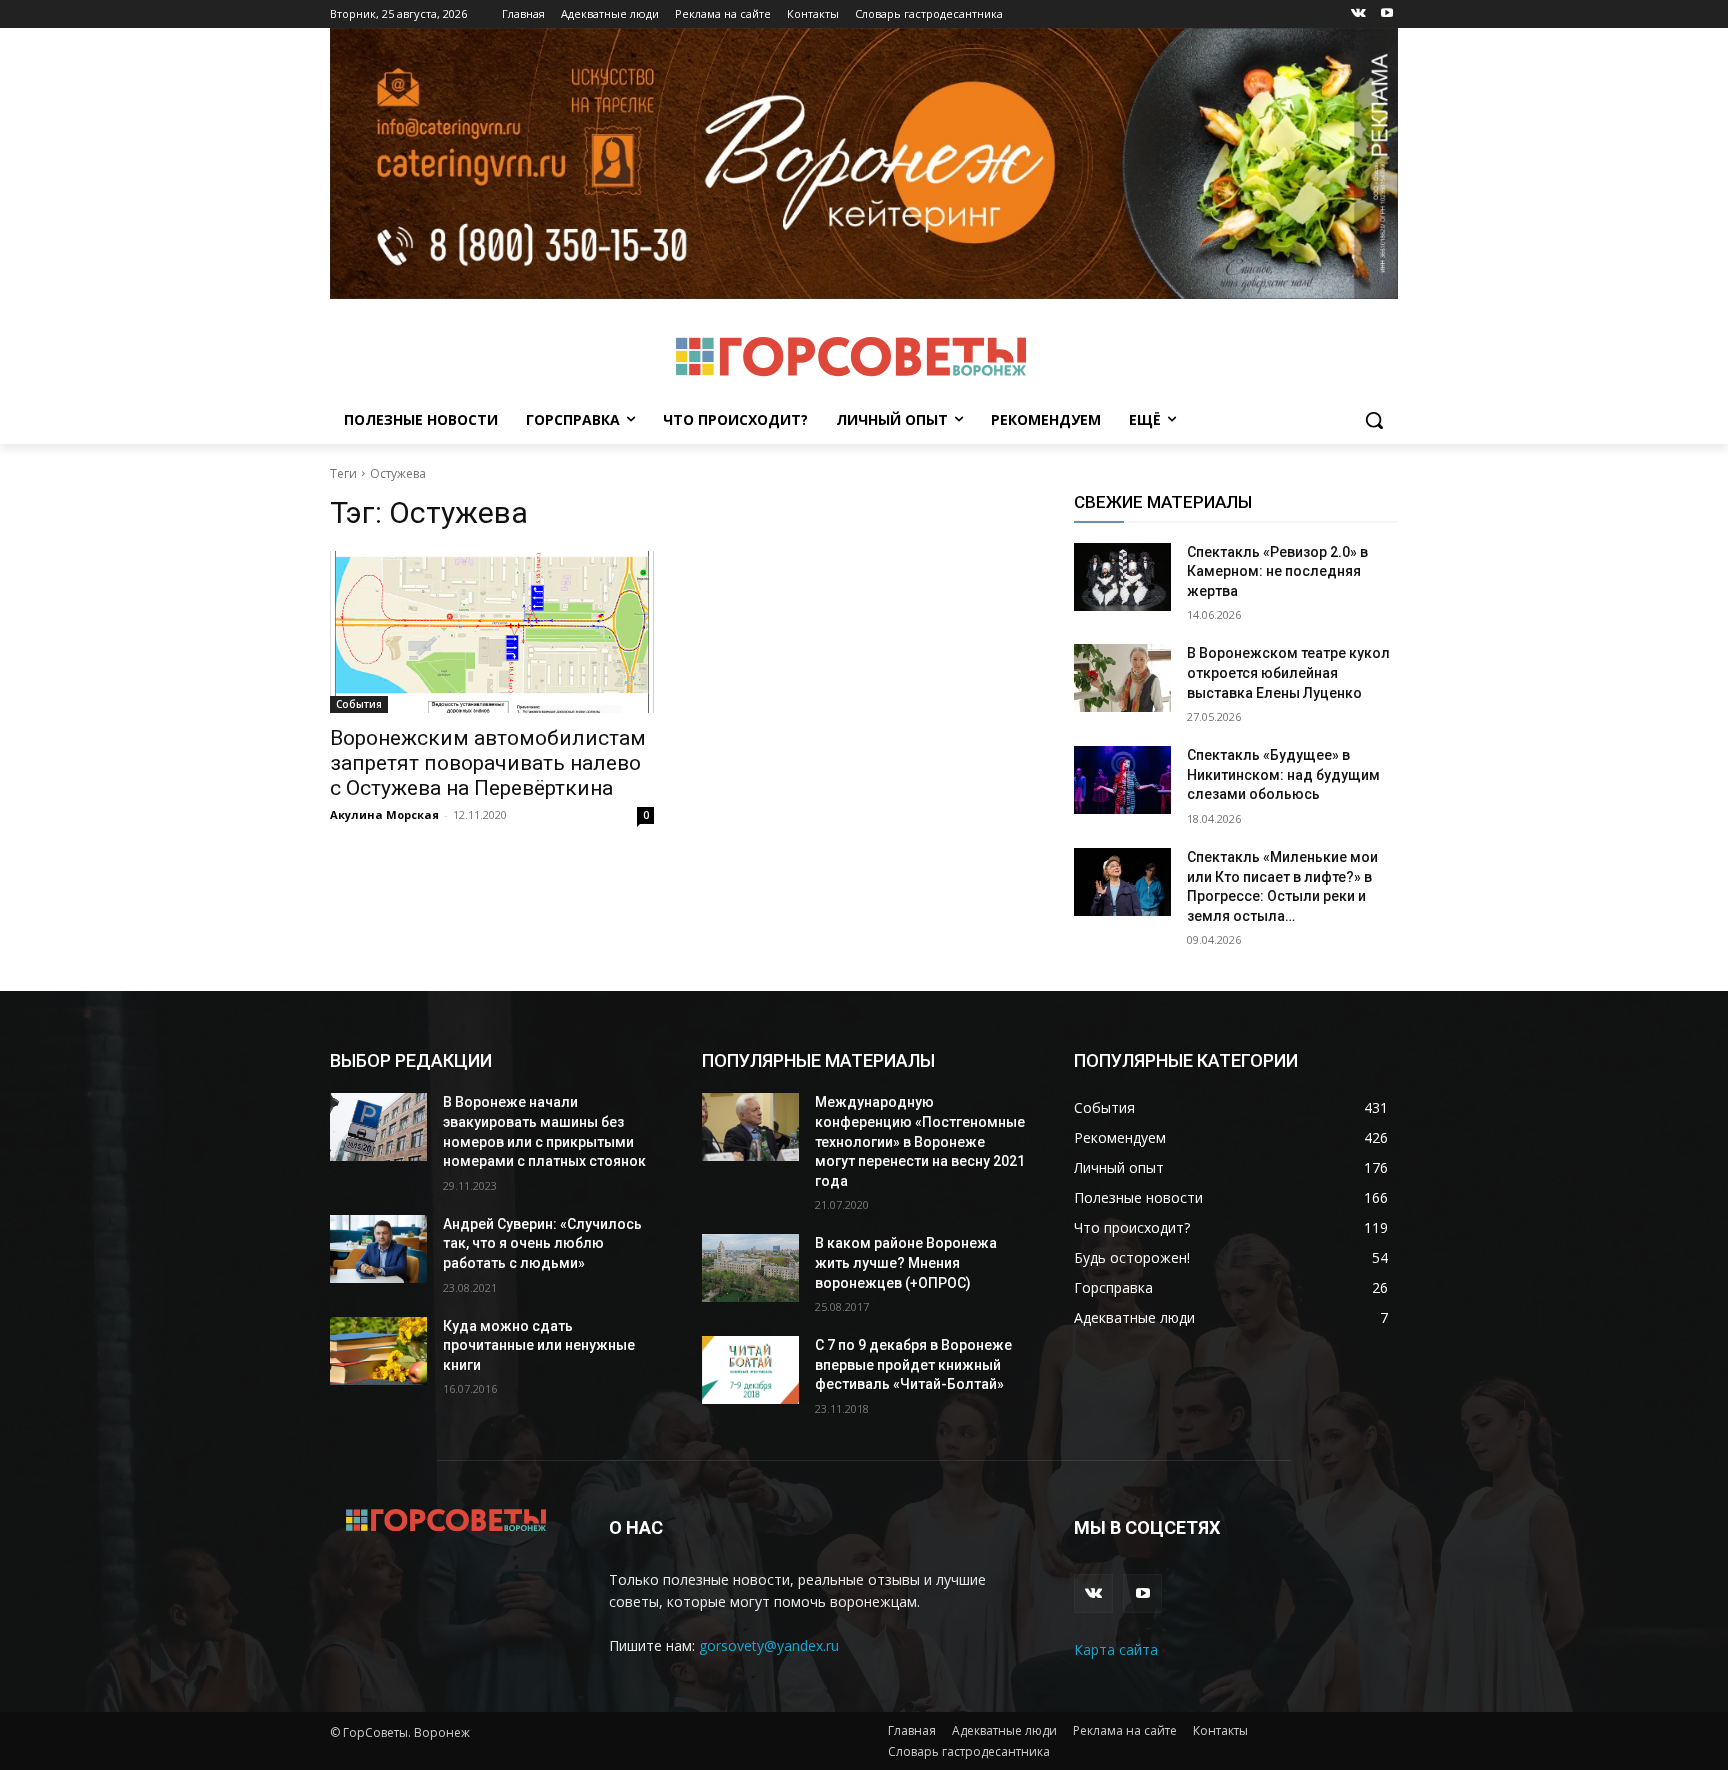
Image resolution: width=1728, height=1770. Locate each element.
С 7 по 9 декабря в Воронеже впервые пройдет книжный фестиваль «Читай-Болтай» (913, 1364)
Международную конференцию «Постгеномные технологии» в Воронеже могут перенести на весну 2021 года (920, 1141)
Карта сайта (1116, 1649)
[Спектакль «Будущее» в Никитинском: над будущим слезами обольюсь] (1122, 780)
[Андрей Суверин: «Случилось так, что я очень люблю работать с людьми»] (378, 1249)
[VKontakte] (1358, 14)
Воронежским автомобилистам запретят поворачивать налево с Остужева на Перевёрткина (488, 763)
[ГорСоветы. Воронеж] (850, 357)
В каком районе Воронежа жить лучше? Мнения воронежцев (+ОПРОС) (906, 1262)
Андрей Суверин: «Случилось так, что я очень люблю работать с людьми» (542, 1243)
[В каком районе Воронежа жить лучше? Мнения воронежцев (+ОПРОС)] (750, 1268)
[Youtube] (1386, 14)
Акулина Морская (384, 814)
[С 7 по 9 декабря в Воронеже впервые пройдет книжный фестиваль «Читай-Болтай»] (750, 1370)
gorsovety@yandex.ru (769, 1645)
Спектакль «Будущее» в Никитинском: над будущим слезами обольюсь (1283, 774)
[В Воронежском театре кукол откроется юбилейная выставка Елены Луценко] (1122, 678)
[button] (1374, 420)
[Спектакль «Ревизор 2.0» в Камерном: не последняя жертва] (1122, 577)
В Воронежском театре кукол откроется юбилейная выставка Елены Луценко (1288, 672)
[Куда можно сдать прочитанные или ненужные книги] (378, 1351)
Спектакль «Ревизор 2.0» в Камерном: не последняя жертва (1277, 571)
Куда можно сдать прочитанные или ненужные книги (539, 1345)
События (359, 704)
